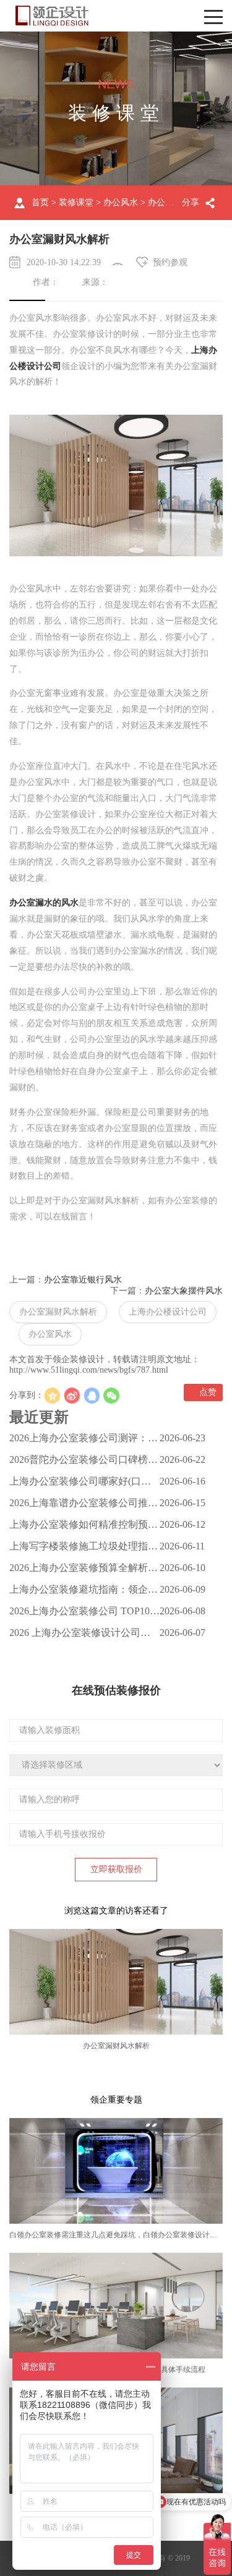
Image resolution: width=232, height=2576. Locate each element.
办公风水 (121, 202)
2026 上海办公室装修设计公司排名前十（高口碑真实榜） (80, 1635)
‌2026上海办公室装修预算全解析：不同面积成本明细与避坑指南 (84, 1570)
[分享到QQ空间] (52, 1396)
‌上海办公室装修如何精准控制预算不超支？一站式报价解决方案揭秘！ (84, 1527)
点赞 (207, 1392)
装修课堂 (76, 202)
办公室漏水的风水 (44, 903)
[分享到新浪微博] (72, 1396)
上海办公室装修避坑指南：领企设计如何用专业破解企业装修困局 (84, 1592)
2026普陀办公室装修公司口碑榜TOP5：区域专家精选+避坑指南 (79, 1462)
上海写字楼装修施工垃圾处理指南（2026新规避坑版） (84, 1549)
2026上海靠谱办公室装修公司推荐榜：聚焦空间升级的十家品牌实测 (84, 1506)
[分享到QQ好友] (92, 1396)
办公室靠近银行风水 (83, 1280)
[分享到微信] (111, 1396)
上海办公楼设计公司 (168, 1312)
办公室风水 (50, 1334)
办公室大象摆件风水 (184, 1291)
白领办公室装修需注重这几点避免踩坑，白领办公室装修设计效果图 (121, 2235)
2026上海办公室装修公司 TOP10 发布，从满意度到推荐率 (79, 1614)
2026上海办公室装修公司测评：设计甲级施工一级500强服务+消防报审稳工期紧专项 (84, 1441)
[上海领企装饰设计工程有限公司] (52, 16)
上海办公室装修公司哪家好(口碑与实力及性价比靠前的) (80, 1484)
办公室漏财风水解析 (58, 1312)
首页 (40, 202)
